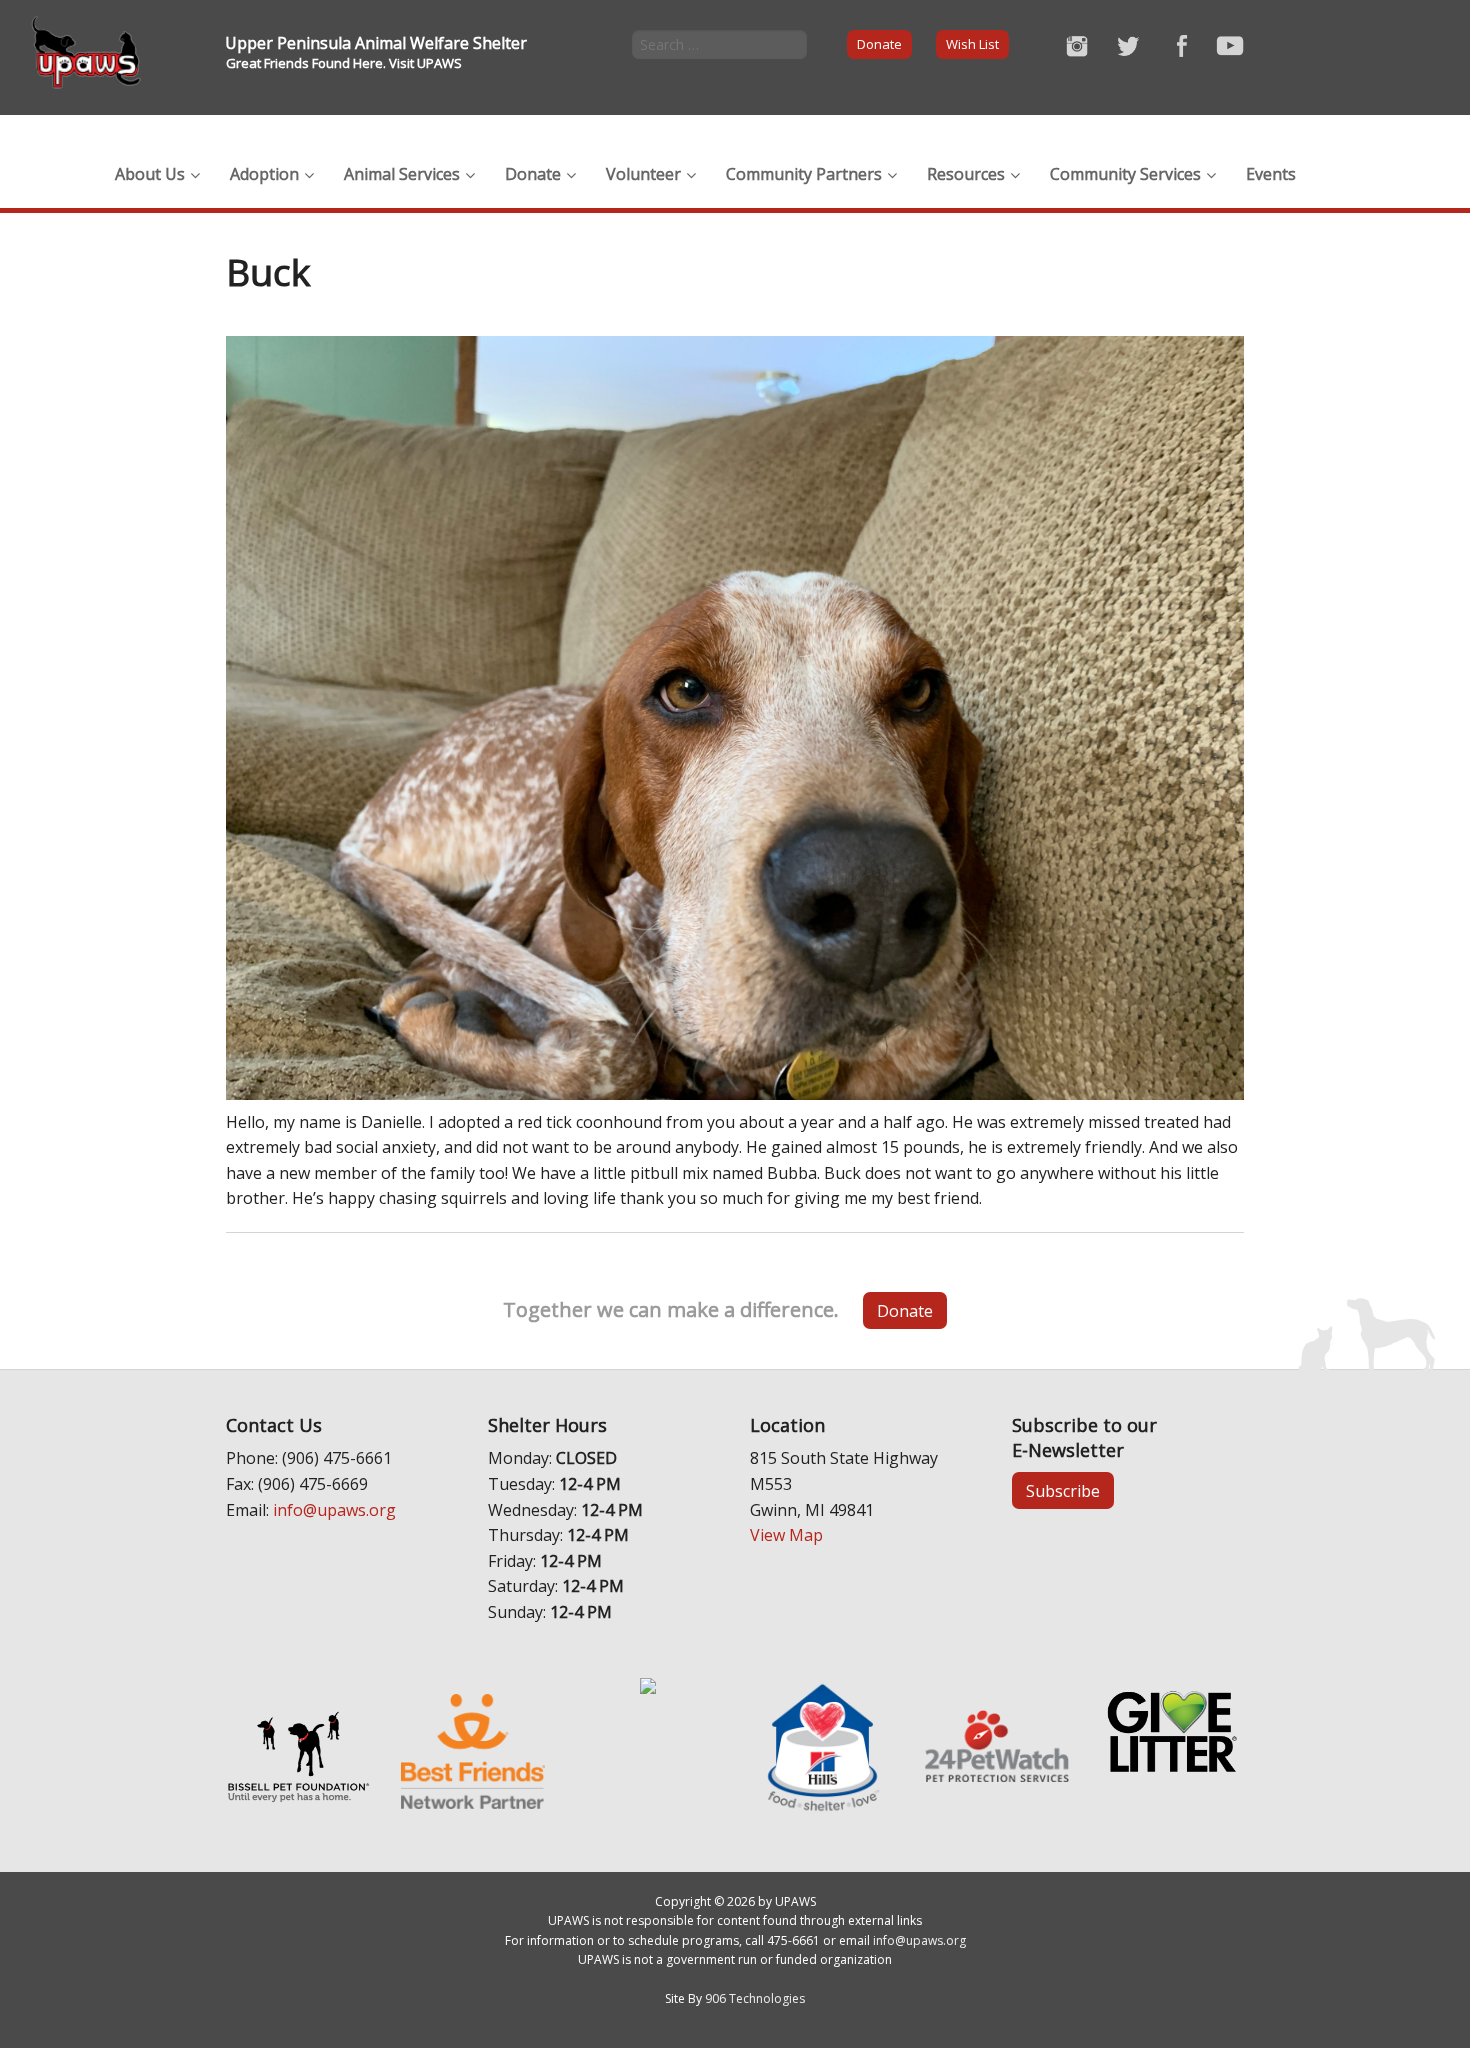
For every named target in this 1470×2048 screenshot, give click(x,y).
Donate (879, 44)
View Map (786, 1535)
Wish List (972, 44)
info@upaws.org (334, 1510)
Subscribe (1063, 1491)
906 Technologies (755, 1998)
